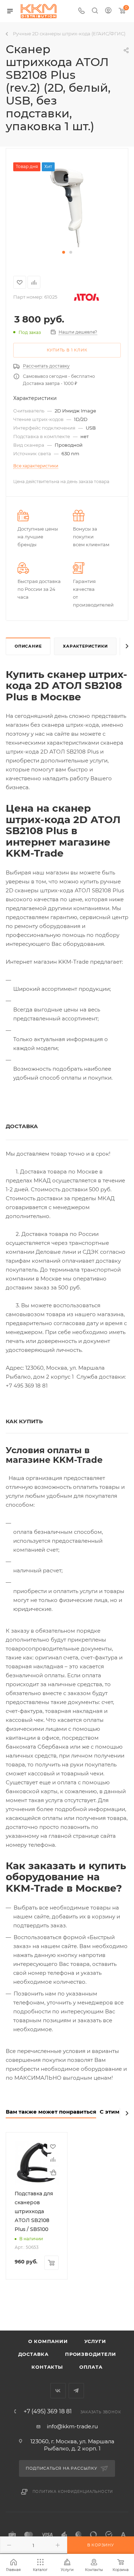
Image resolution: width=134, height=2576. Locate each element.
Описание (28, 646)
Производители (90, 2354)
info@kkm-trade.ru (72, 2426)
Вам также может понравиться (51, 2112)
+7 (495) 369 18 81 (48, 2412)
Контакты (47, 2367)
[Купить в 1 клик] (53, 2172)
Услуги (95, 2341)
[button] (64, 252)
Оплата (91, 2367)
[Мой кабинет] (108, 11)
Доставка (33, 2354)
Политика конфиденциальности (73, 2492)
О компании (48, 2341)
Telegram (76, 2391)
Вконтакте (58, 2391)
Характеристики (85, 646)
